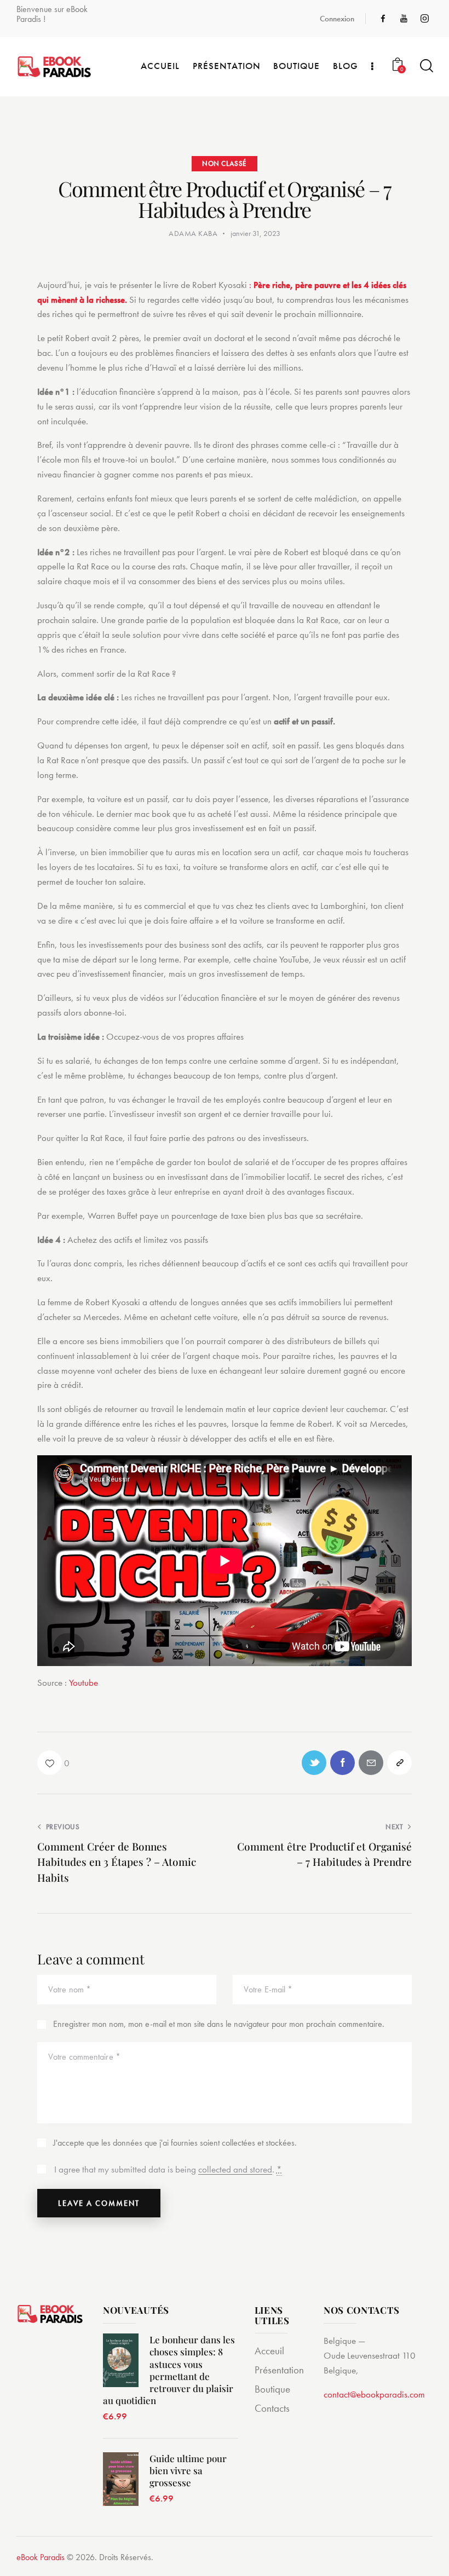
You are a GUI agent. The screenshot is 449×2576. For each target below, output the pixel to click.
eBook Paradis (41, 2557)
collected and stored (235, 2170)
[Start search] (426, 66)
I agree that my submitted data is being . (168, 2169)
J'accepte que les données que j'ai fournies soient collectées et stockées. (175, 2143)
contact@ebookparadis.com (374, 2394)
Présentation (279, 2370)
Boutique (272, 2389)
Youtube (84, 1682)
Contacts (272, 2408)
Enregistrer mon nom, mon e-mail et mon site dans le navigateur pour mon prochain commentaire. (219, 2024)
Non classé (225, 163)
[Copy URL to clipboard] (399, 1763)
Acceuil (269, 2351)
